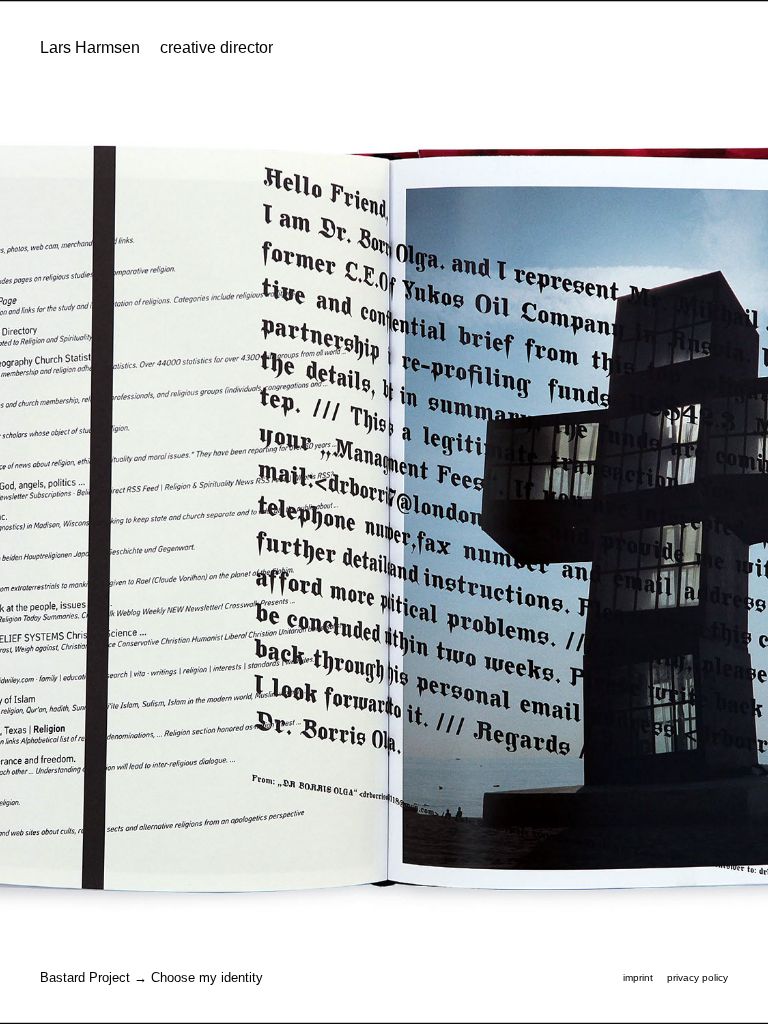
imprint (638, 977)
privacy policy (697, 977)
